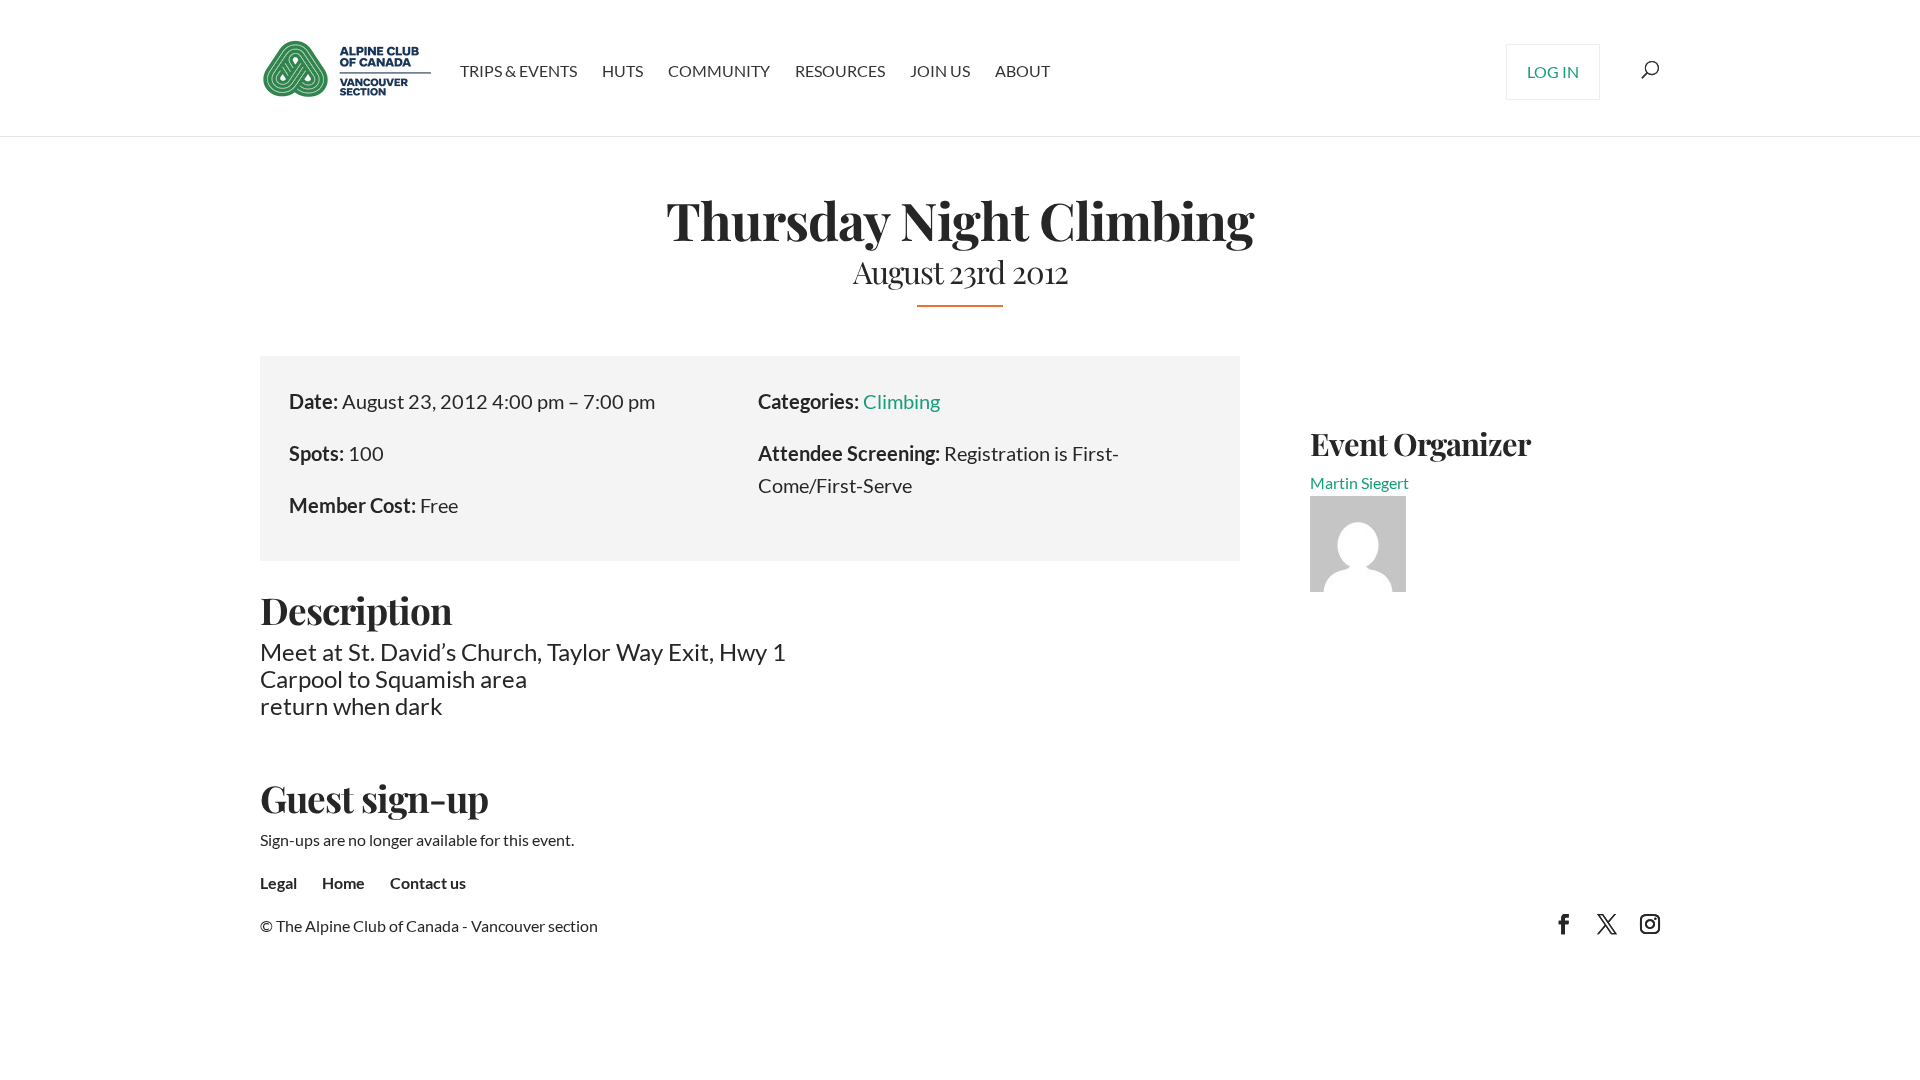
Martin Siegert (1359, 482)
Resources (840, 70)
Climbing (901, 401)
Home (343, 882)
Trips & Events (518, 70)
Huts (622, 70)
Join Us (940, 70)
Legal (278, 882)
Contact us (428, 882)
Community (719, 70)
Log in (1553, 71)
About (1022, 70)
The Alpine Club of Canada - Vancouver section (437, 925)
